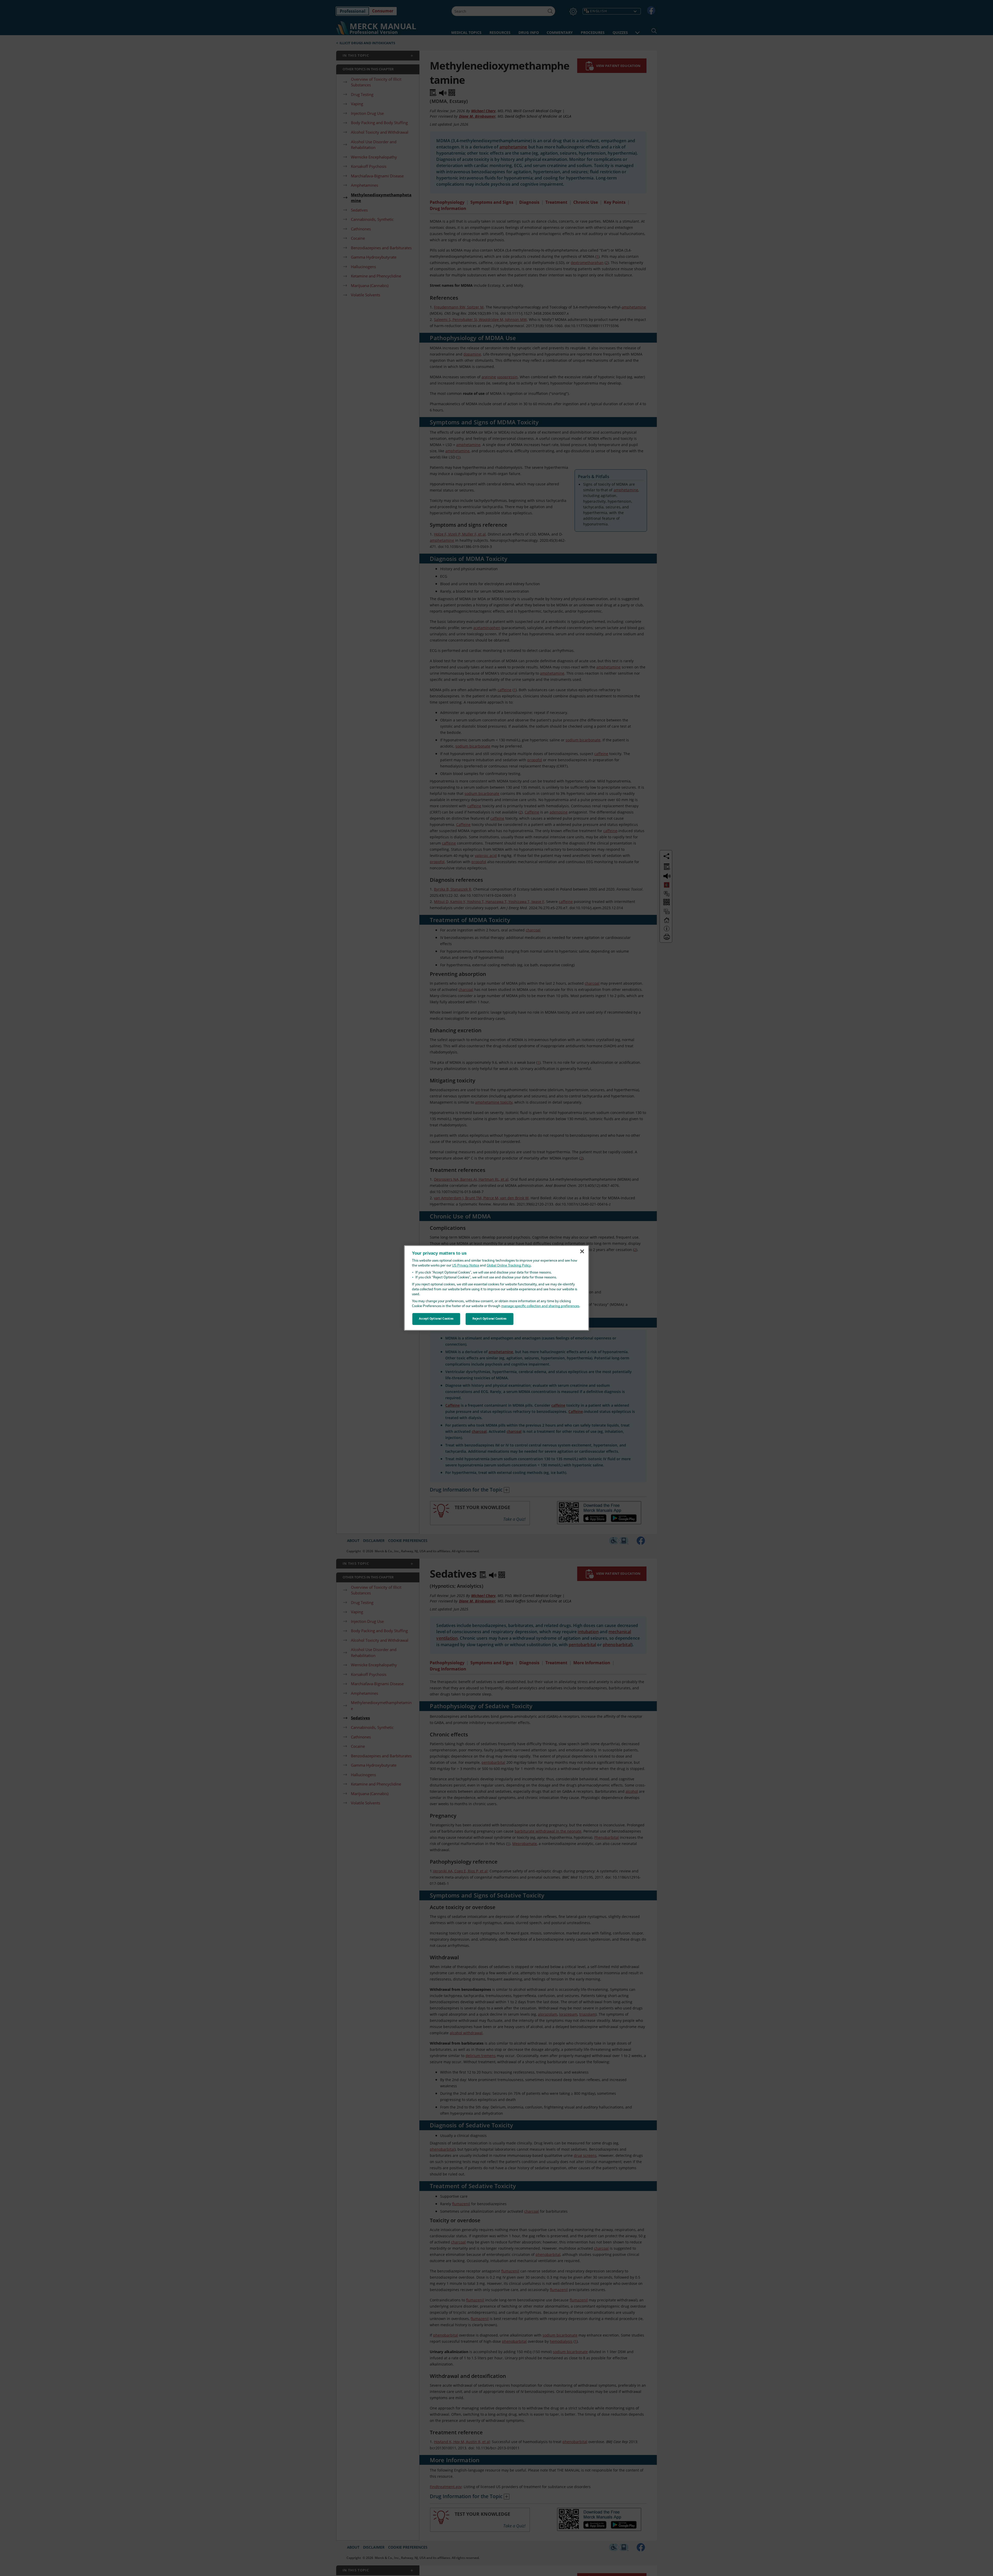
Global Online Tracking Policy (509, 1266)
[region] (497, 1288)
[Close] (582, 1251)
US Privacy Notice (466, 1266)
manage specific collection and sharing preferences (540, 1306)
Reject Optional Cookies (490, 1319)
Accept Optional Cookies (436, 1319)
